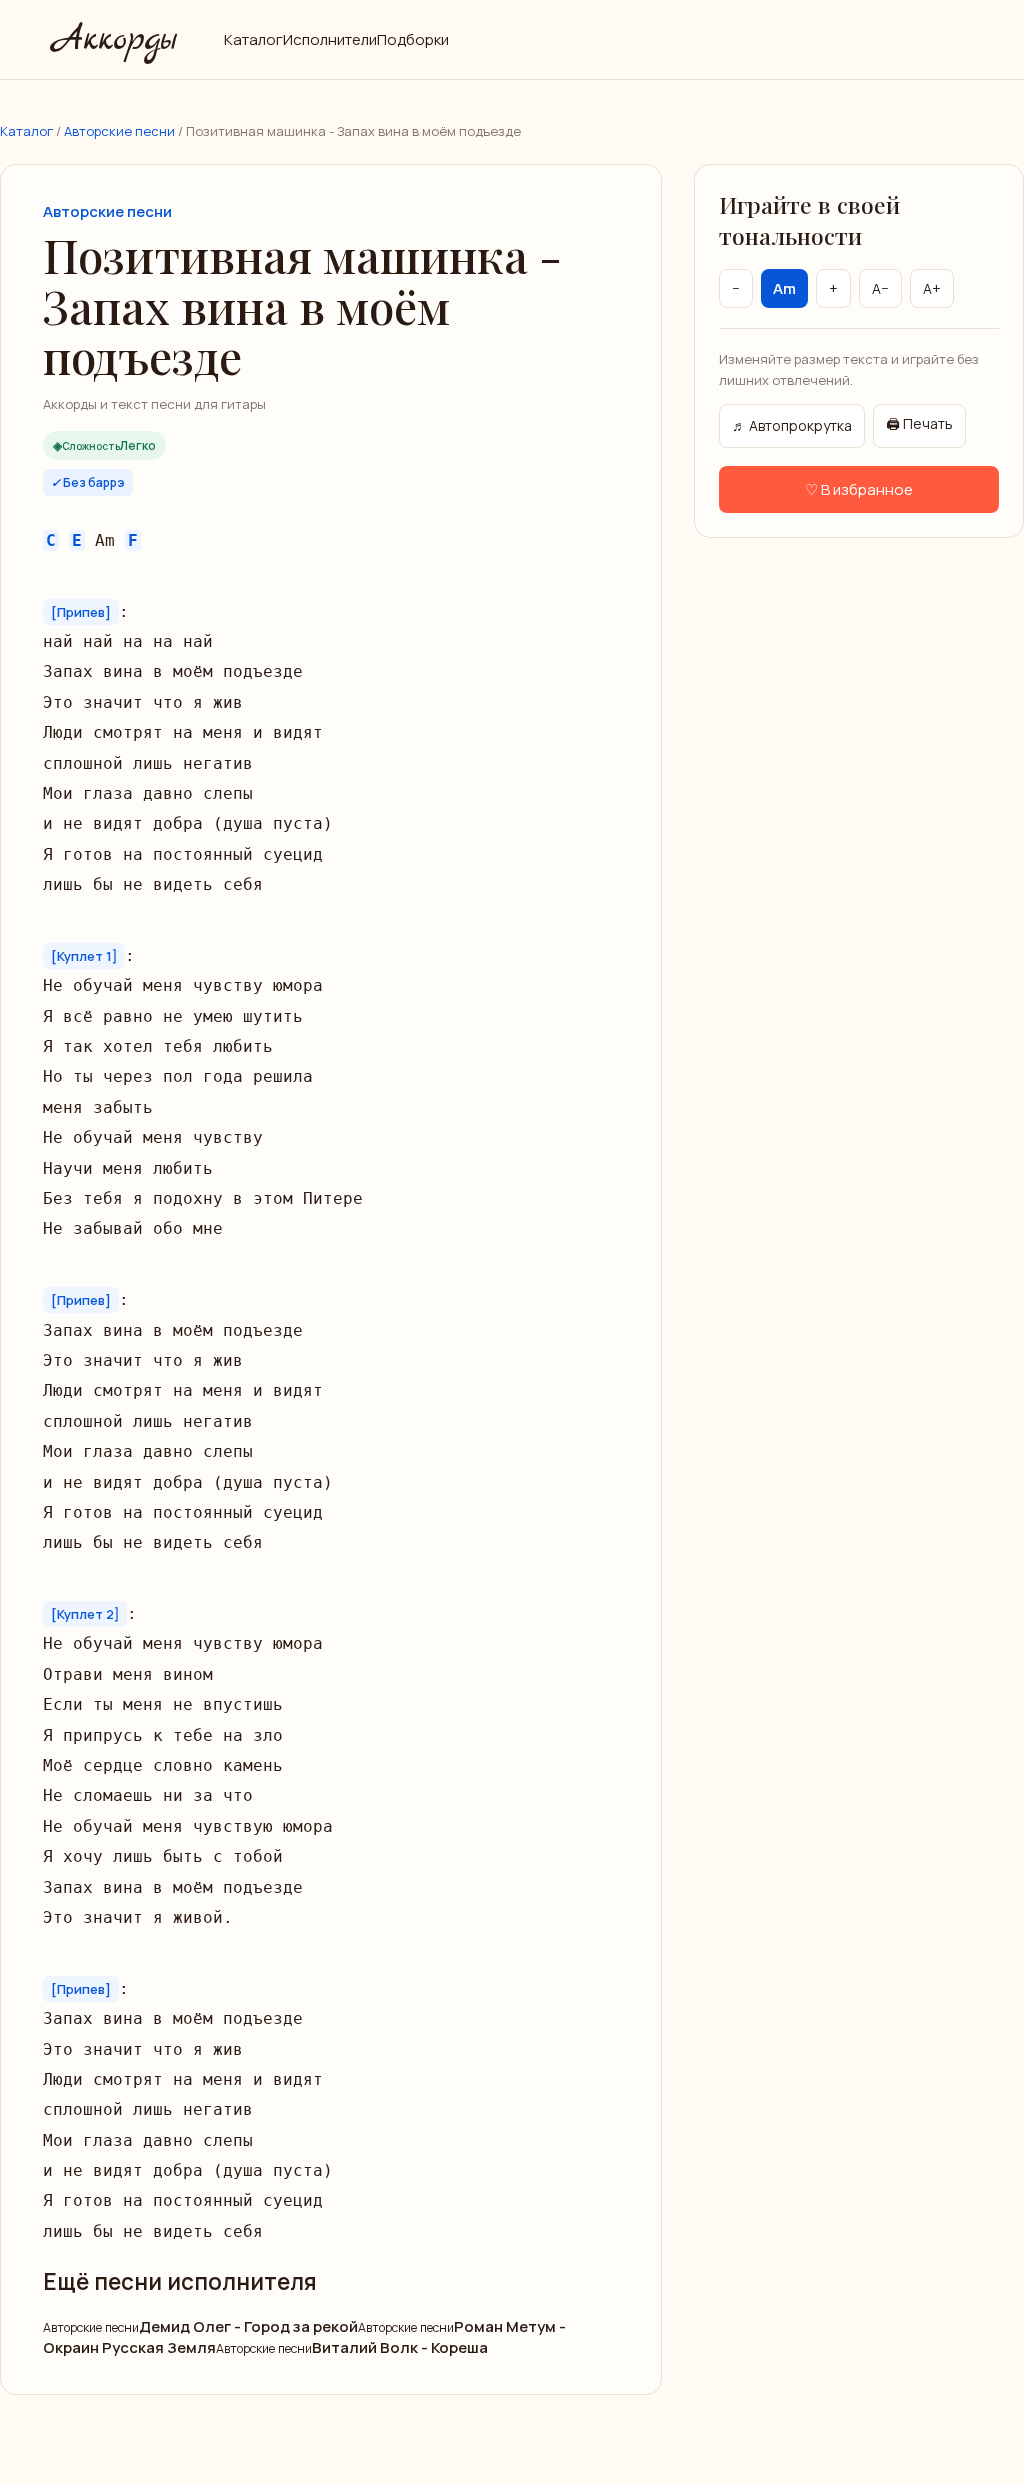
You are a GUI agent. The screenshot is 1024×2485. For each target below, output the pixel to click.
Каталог (253, 39)
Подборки (413, 39)
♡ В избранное (859, 489)
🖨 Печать (919, 423)
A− (880, 288)
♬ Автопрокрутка (792, 425)
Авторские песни (119, 131)
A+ (932, 288)
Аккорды (112, 40)
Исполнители (330, 39)
